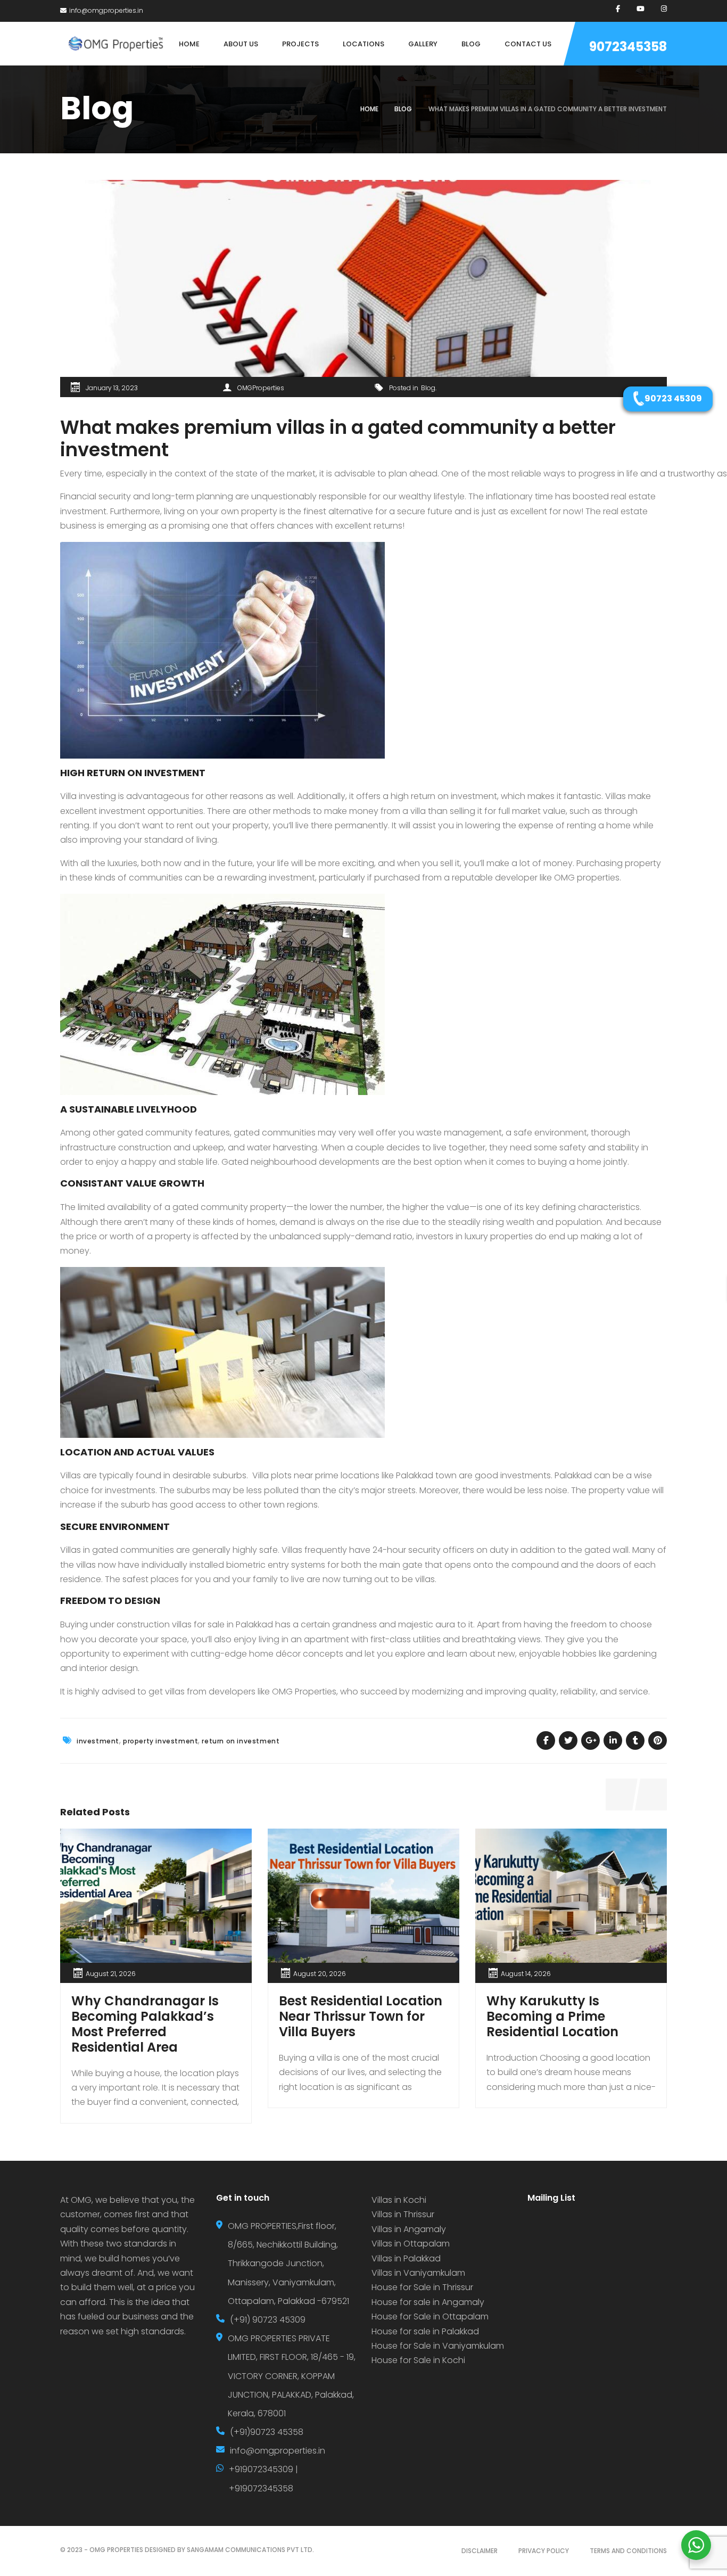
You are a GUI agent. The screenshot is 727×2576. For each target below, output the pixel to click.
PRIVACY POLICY (544, 2551)
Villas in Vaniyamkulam (418, 2273)
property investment (160, 1741)
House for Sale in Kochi (418, 2360)
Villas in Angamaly (409, 2229)
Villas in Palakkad (406, 2258)
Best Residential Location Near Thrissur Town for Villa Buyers (361, 2016)
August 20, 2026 (320, 1974)
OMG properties (587, 878)
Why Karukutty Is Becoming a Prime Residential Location (552, 2016)
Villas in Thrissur (403, 2214)
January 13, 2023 (112, 388)
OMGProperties (261, 388)
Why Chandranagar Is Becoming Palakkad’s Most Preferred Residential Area (145, 2024)
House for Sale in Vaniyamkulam (438, 2346)
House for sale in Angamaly (428, 2302)
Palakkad (573, 1475)
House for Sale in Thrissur (422, 2287)
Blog (403, 109)
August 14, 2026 (526, 1974)
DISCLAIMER (480, 2551)
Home (369, 109)
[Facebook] (618, 9)
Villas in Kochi (399, 2200)
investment (98, 1741)
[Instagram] (664, 9)
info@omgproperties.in (106, 10)
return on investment (241, 1741)
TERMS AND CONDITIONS (628, 2551)
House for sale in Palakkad (425, 2331)
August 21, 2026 (111, 1974)
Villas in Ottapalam (411, 2244)
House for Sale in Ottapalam (430, 2316)
